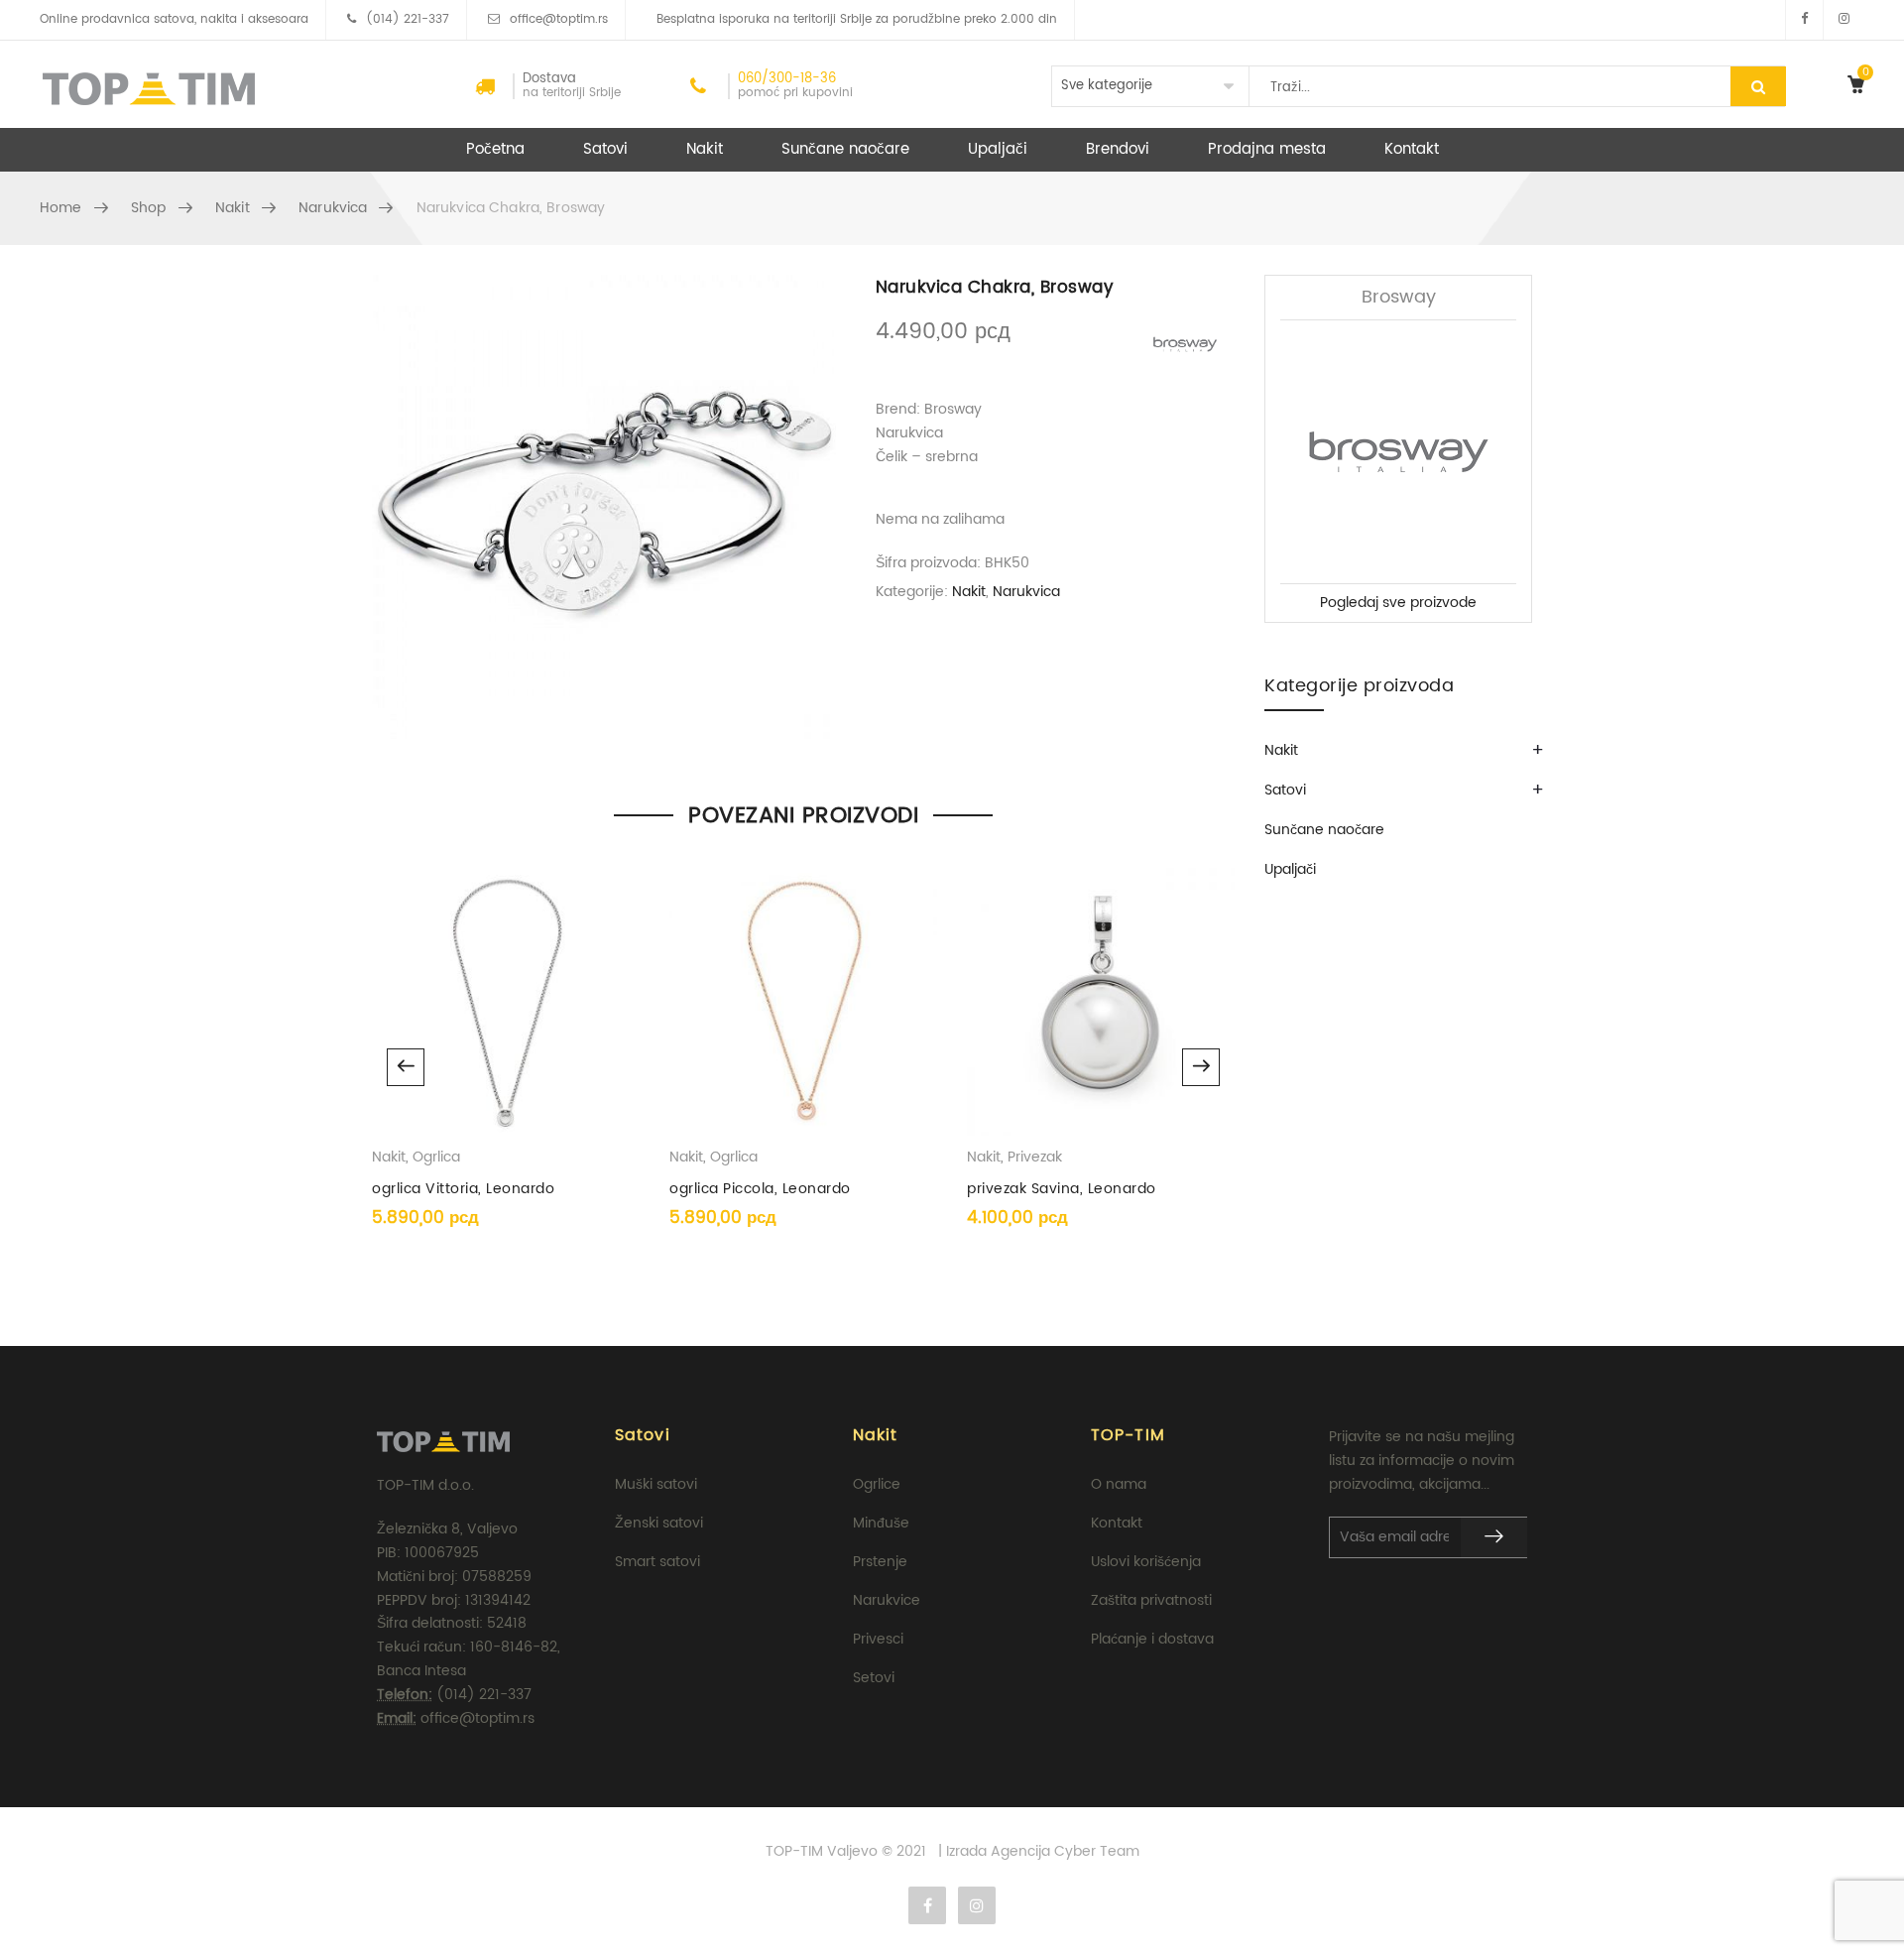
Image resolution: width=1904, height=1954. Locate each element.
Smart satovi (657, 1562)
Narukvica (333, 208)
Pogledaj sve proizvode (1398, 603)
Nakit (705, 149)
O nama (1119, 1484)
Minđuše (881, 1523)
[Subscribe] (1494, 1537)
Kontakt (1412, 149)
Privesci (878, 1639)
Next (1201, 1067)
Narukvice (887, 1600)
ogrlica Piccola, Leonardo (760, 1189)
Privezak (1035, 1157)
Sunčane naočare (845, 149)
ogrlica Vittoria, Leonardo (463, 1189)
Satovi (605, 149)
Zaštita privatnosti (1151, 1600)
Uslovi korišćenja (1146, 1562)
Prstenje (880, 1562)
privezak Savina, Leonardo (1062, 1189)
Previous (406, 1067)
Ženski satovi (659, 1523)
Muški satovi (656, 1484)
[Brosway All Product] (1185, 344)
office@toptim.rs (559, 19)
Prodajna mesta (1267, 149)
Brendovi (1118, 149)
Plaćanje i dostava (1152, 1639)
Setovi (874, 1678)
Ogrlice (877, 1484)
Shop (149, 208)
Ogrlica (436, 1157)
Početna (495, 149)
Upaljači (998, 149)
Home (61, 208)
